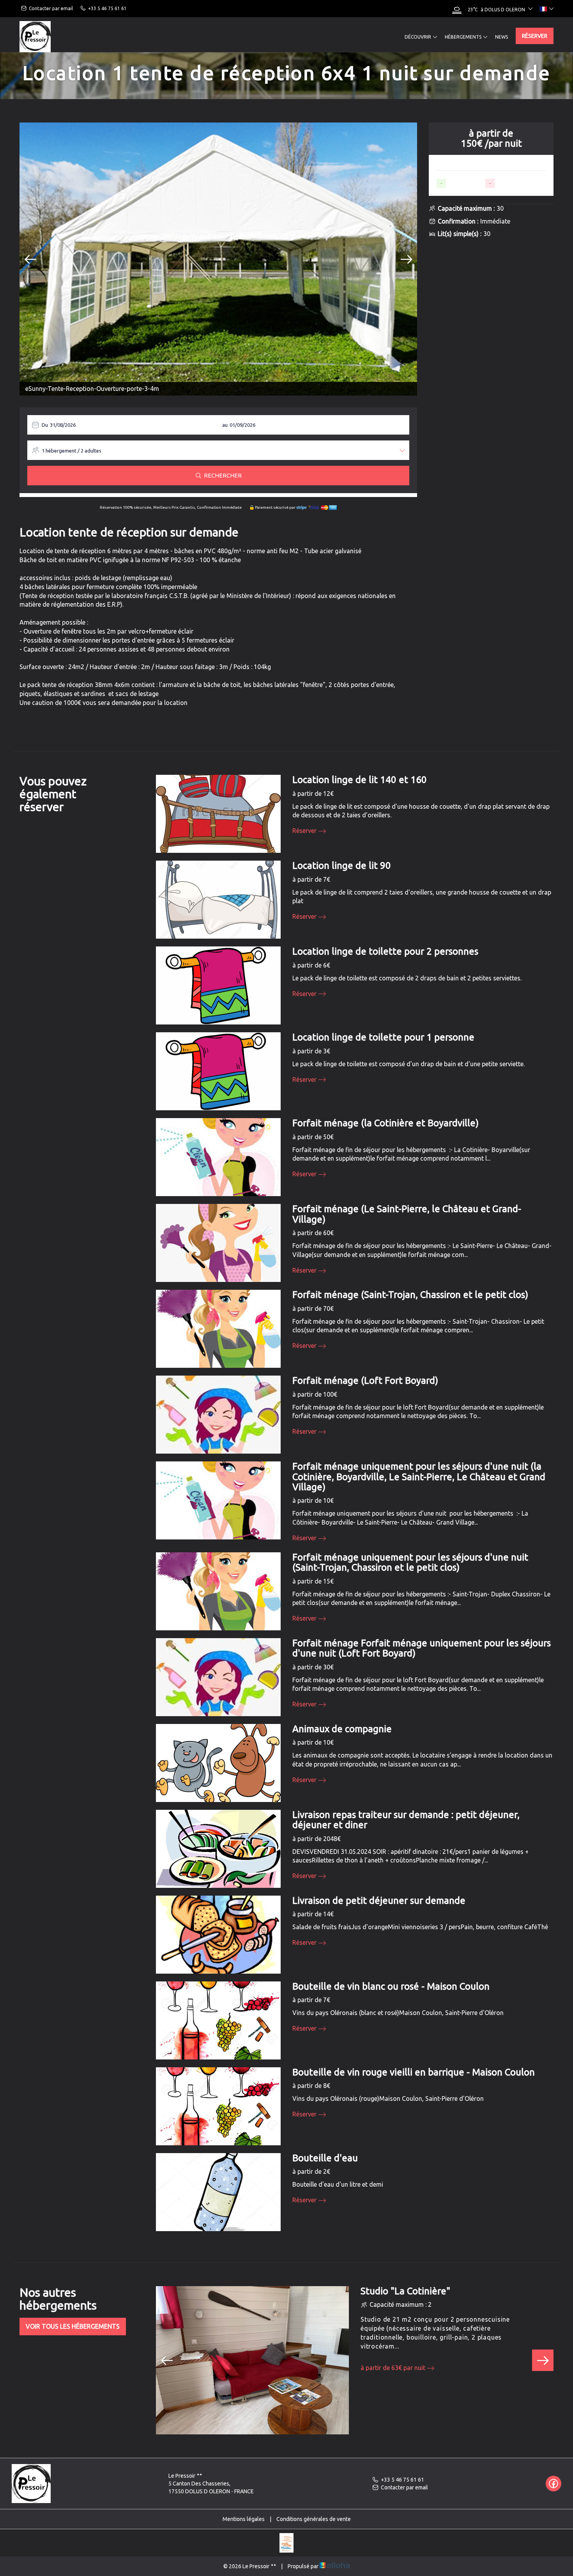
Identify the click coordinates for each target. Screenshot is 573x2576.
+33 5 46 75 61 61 (402, 2480)
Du (45, 425)
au (225, 425)
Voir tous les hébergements (73, 2326)
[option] (218, 259)
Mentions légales (244, 2519)
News (501, 37)
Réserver (535, 36)
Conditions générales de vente (314, 2519)
